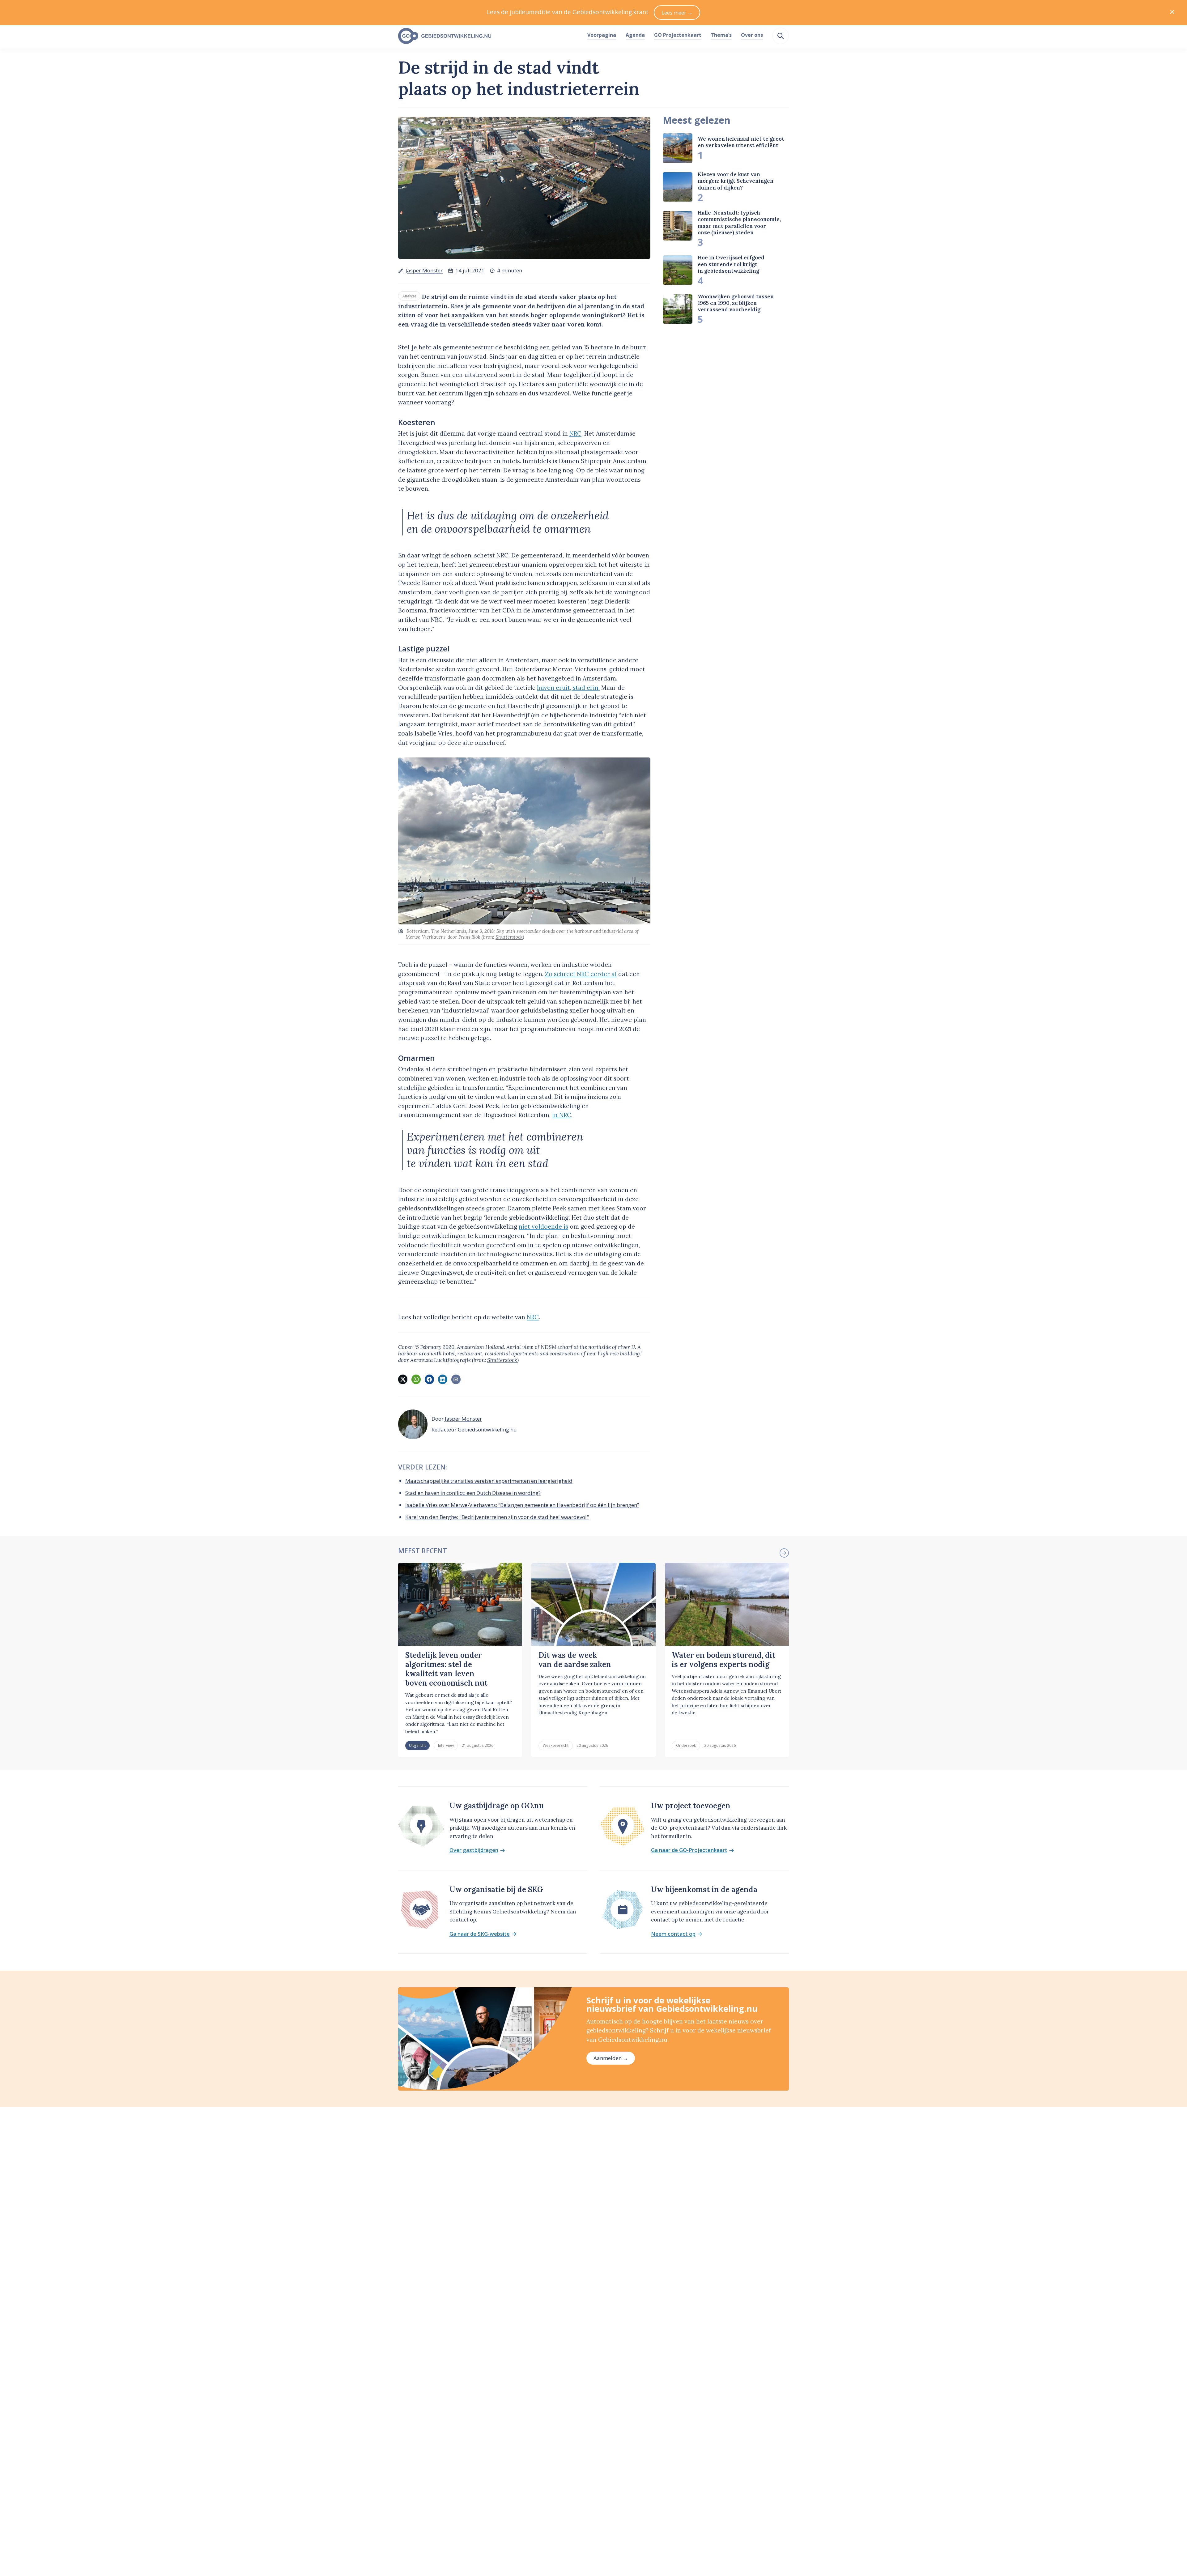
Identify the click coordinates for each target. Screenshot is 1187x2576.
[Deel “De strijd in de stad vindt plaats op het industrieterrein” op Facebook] (429, 1379)
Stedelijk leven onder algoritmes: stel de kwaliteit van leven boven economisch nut (446, 1669)
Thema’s (721, 35)
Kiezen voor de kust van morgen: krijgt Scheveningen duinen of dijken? (736, 181)
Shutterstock (509, 937)
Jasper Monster (424, 270)
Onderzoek (686, 1745)
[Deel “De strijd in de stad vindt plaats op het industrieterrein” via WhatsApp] (416, 1379)
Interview (446, 1745)
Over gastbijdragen (474, 1850)
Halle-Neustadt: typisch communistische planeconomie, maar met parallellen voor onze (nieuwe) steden (739, 223)
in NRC (562, 1115)
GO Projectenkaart (678, 35)
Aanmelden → (611, 2058)
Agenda (635, 35)
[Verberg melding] (1172, 13)
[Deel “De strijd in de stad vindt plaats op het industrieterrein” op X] (403, 1379)
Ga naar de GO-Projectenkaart (689, 1850)
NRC (575, 433)
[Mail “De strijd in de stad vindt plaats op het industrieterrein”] (456, 1379)
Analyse (409, 296)
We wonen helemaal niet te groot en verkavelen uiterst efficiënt (741, 142)
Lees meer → (677, 13)
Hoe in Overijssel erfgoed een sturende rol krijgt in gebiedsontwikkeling (731, 264)
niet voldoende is (543, 1226)
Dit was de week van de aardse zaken (575, 1660)
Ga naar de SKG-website (480, 1934)
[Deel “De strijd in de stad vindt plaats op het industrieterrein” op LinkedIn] (443, 1379)
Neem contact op (673, 1934)
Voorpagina (602, 35)
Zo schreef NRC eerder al (581, 974)
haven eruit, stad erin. (568, 688)
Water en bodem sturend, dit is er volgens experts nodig (723, 1660)
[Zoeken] (781, 36)
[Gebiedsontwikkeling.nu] (489, 36)
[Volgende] (784, 1553)
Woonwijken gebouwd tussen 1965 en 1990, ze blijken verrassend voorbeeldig (736, 303)
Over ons (752, 35)
